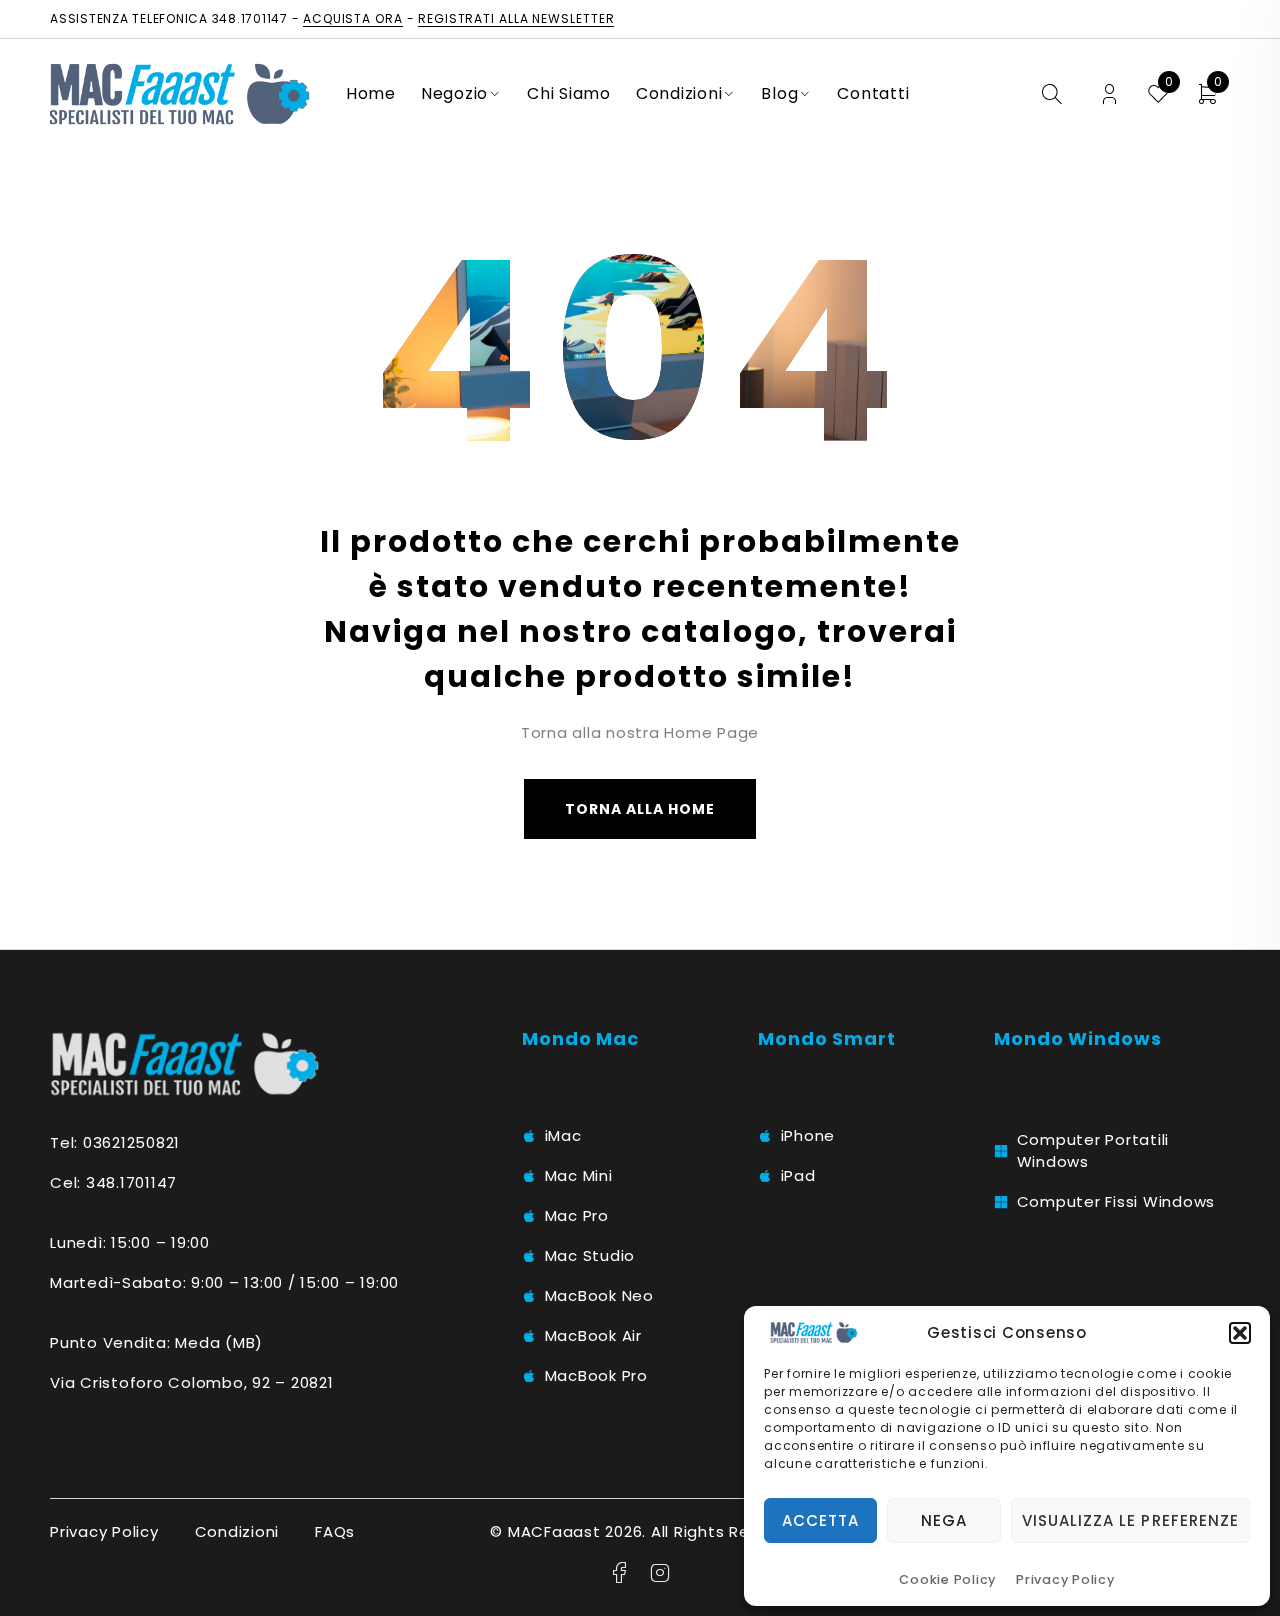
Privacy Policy (1065, 1579)
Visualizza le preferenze (1130, 1520)
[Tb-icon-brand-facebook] (620, 1573)
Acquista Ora (353, 18)
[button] (1240, 1333)
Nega (944, 1520)
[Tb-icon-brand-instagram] (660, 1573)
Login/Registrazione (1109, 94)
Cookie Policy (947, 1579)
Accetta (820, 1520)
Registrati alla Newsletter (516, 18)
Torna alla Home (640, 809)
